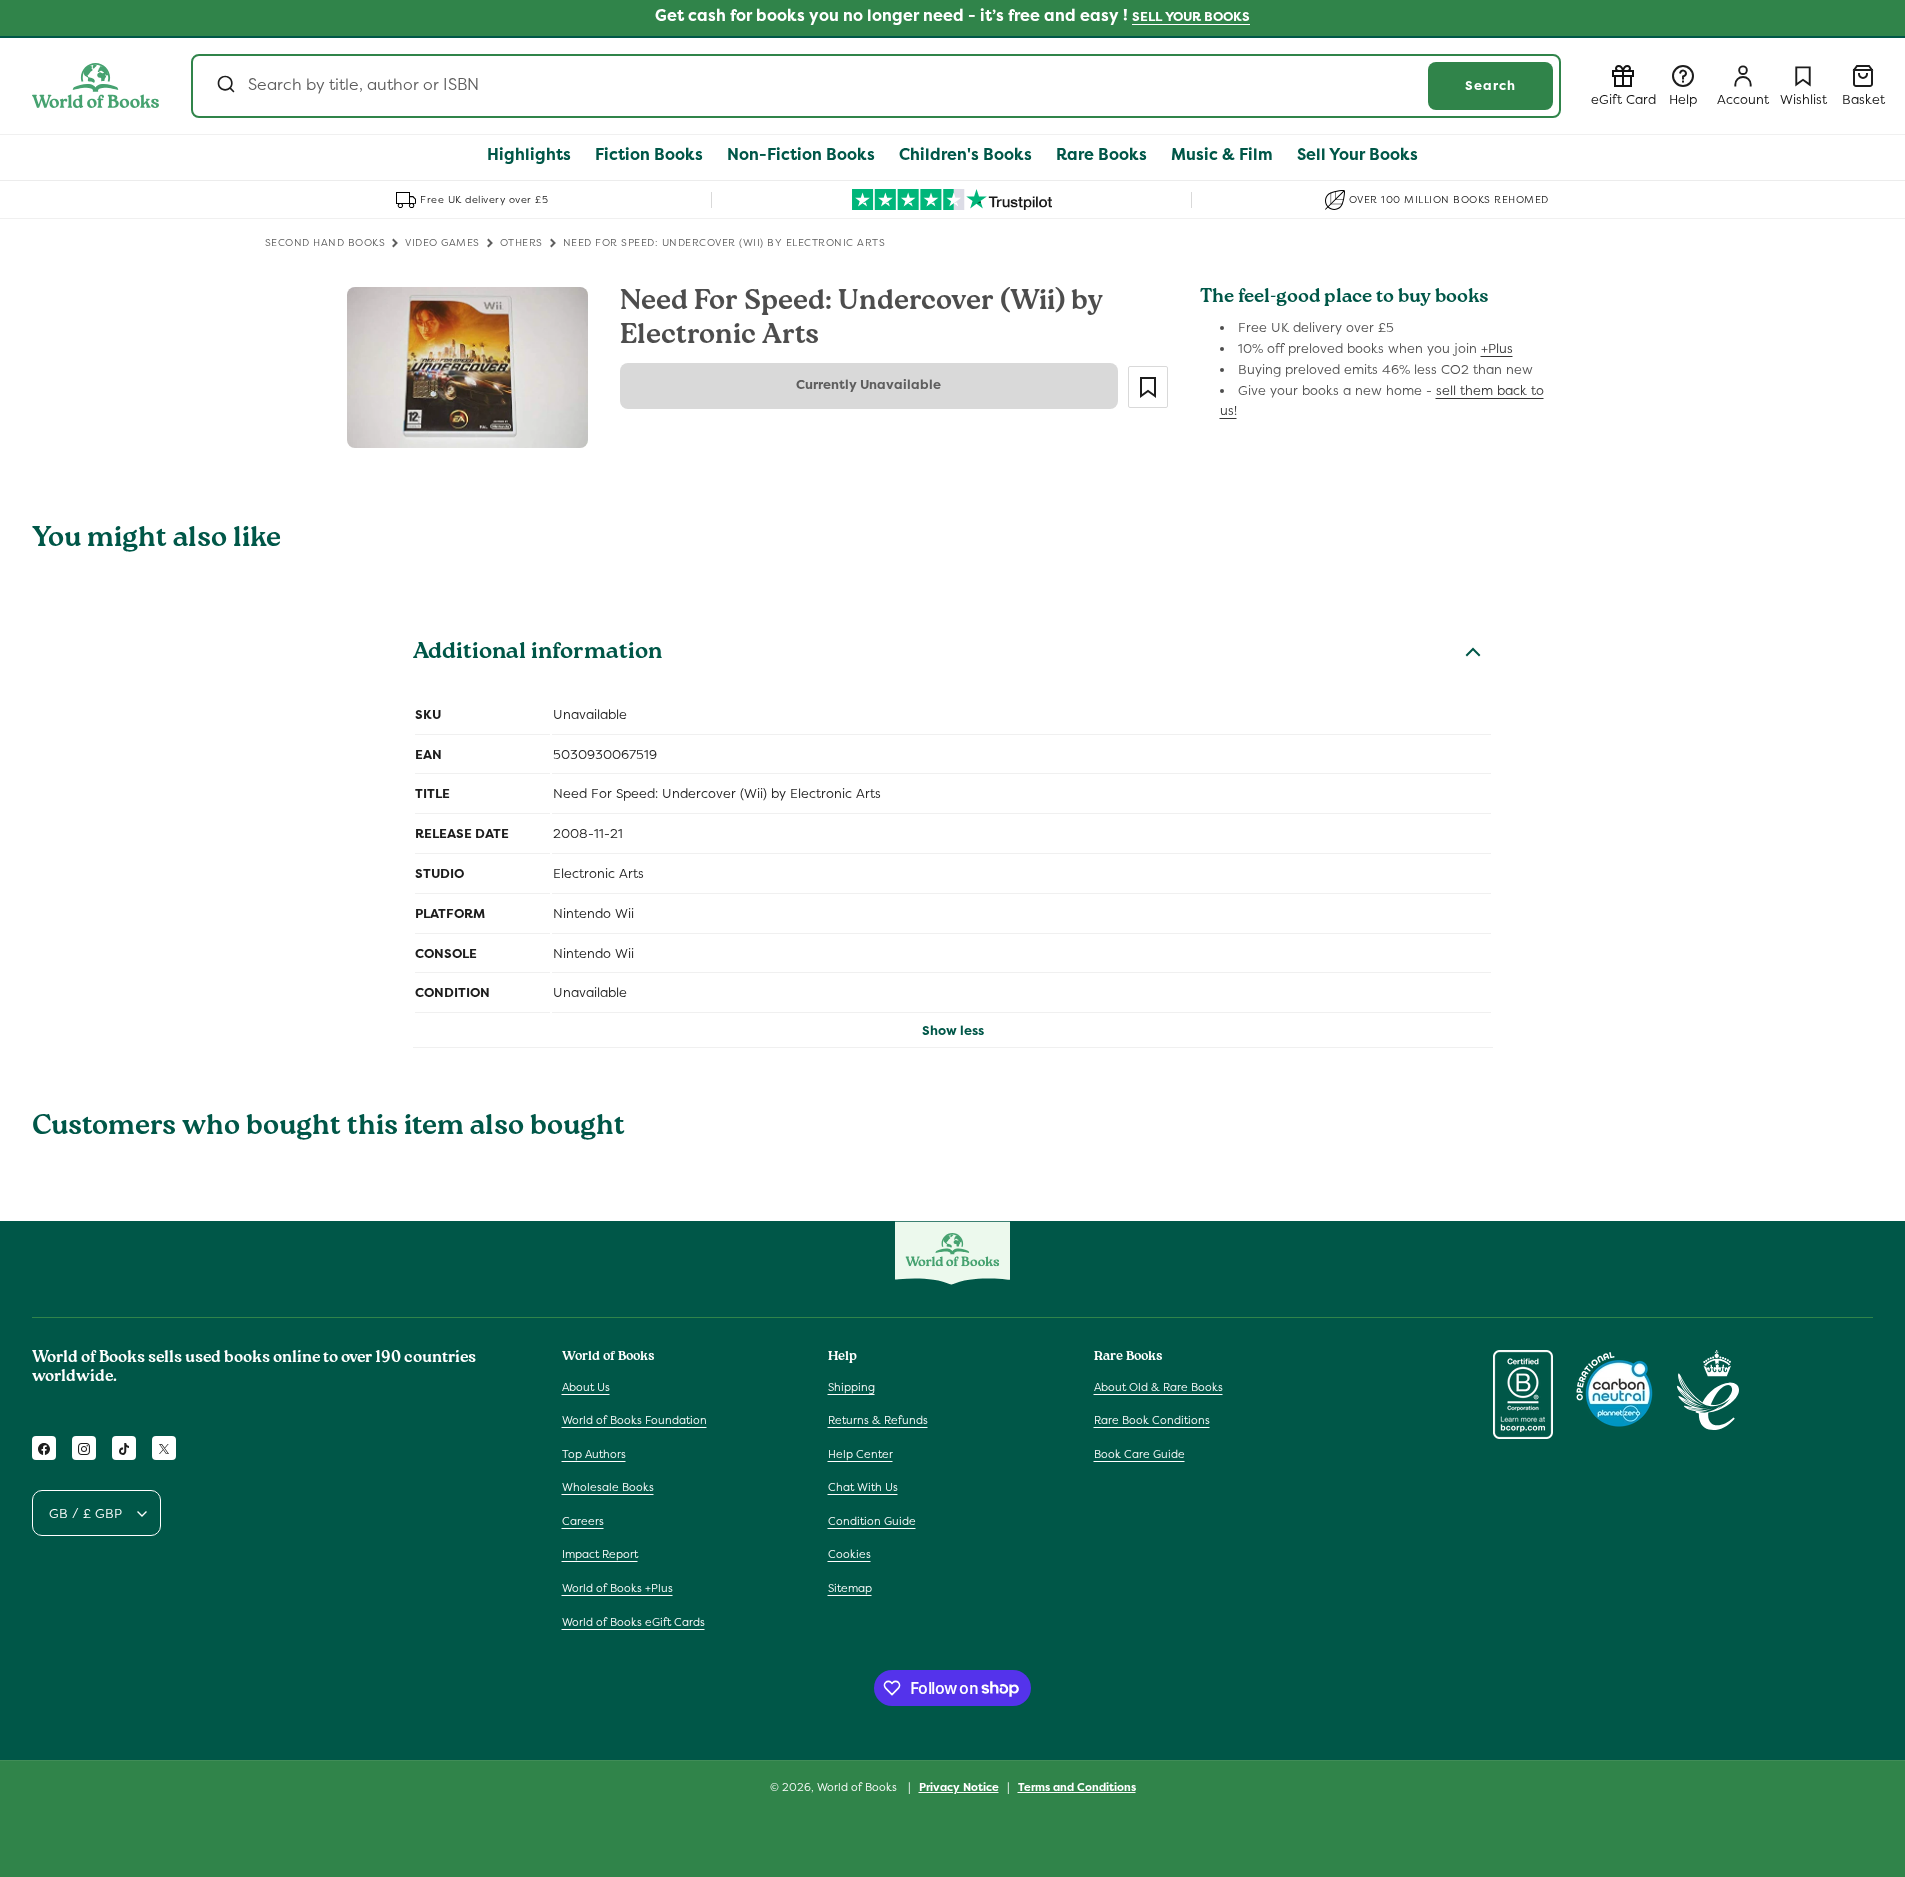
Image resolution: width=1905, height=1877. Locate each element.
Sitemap (850, 1588)
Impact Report (600, 1555)
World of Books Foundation (634, 1420)
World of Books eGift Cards (633, 1622)
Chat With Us (863, 1488)
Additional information (537, 654)
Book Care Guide (1139, 1454)
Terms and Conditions (1077, 1786)
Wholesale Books (608, 1488)
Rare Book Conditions (1152, 1420)
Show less (953, 1030)
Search (1490, 85)
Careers (583, 1521)
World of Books (858, 1787)
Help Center (860, 1454)
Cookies (849, 1555)
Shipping (851, 1387)
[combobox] (876, 86)
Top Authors (594, 1454)
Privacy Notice (959, 1786)
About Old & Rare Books (1158, 1387)
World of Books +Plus (617, 1588)
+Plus (1497, 348)
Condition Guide (872, 1521)
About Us (586, 1387)
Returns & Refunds (878, 1420)
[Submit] (224, 86)
